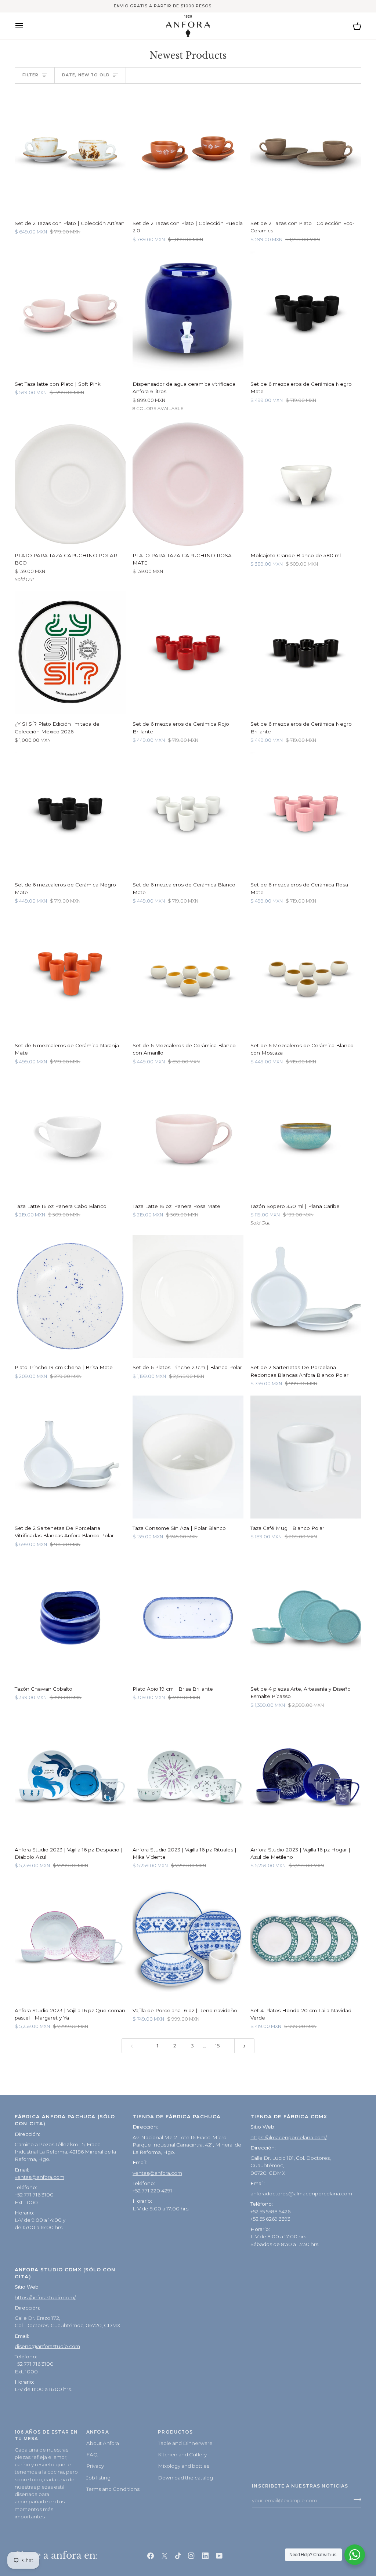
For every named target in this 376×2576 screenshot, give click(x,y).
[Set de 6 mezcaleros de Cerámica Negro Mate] (306, 313)
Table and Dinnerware (185, 2443)
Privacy (95, 2466)
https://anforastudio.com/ (45, 2297)
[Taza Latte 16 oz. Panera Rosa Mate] (188, 1135)
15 (217, 2046)
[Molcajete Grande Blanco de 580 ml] (306, 484)
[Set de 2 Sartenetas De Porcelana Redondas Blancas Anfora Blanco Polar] (306, 1296)
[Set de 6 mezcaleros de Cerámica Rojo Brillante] (188, 653)
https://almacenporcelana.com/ (289, 2137)
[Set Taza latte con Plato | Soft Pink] (70, 313)
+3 (194, 409)
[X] (164, 2556)
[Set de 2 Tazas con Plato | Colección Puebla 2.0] (188, 152)
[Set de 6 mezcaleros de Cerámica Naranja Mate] (70, 974)
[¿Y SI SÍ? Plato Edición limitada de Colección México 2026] (70, 653)
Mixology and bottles (184, 2466)
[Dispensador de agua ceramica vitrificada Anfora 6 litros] (188, 313)
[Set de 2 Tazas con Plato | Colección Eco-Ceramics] (306, 152)
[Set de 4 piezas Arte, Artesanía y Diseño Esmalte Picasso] (306, 1618)
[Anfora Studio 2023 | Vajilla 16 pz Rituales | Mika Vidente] (188, 1778)
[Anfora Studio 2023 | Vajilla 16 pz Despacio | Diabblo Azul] (70, 1778)
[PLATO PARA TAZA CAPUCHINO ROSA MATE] (188, 484)
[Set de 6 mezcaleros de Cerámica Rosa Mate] (306, 814)
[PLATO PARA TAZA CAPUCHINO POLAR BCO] (70, 484)
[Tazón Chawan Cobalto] (70, 1618)
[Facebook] (151, 2556)
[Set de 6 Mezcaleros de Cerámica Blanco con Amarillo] (188, 974)
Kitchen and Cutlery (182, 2455)
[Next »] (245, 2046)
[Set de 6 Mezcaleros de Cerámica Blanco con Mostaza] (306, 974)
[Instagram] (191, 2556)
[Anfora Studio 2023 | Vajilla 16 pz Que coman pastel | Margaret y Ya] (70, 1939)
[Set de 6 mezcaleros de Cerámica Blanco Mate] (188, 814)
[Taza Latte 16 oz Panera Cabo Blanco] (70, 1135)
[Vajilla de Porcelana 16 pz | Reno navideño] (188, 1939)
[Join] (355, 2499)
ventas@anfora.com (39, 2177)
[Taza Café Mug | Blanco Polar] (306, 1457)
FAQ (92, 2455)
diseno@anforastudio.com (47, 2346)
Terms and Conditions (113, 2489)
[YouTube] (219, 2556)
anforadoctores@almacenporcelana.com (301, 2194)
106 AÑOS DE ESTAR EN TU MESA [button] (46, 2435)
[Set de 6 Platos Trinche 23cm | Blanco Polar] (188, 1296)
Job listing (98, 2478)
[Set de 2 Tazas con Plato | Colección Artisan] (70, 152)
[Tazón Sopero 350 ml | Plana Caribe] (306, 1135)
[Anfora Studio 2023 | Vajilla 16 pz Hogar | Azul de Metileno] (306, 1778)
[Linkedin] (205, 2556)
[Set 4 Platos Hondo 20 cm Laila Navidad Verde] (306, 1939)
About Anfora (103, 2443)
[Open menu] (26, 26)
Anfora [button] (97, 2432)
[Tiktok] (178, 2556)
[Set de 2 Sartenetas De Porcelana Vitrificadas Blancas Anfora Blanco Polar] (70, 1457)
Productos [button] (175, 2432)
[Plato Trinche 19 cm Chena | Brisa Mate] (70, 1296)
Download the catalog (185, 2478)
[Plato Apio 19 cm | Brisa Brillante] (188, 1618)
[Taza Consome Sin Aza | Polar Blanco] (188, 1457)
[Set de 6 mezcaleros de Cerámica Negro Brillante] (306, 653)
